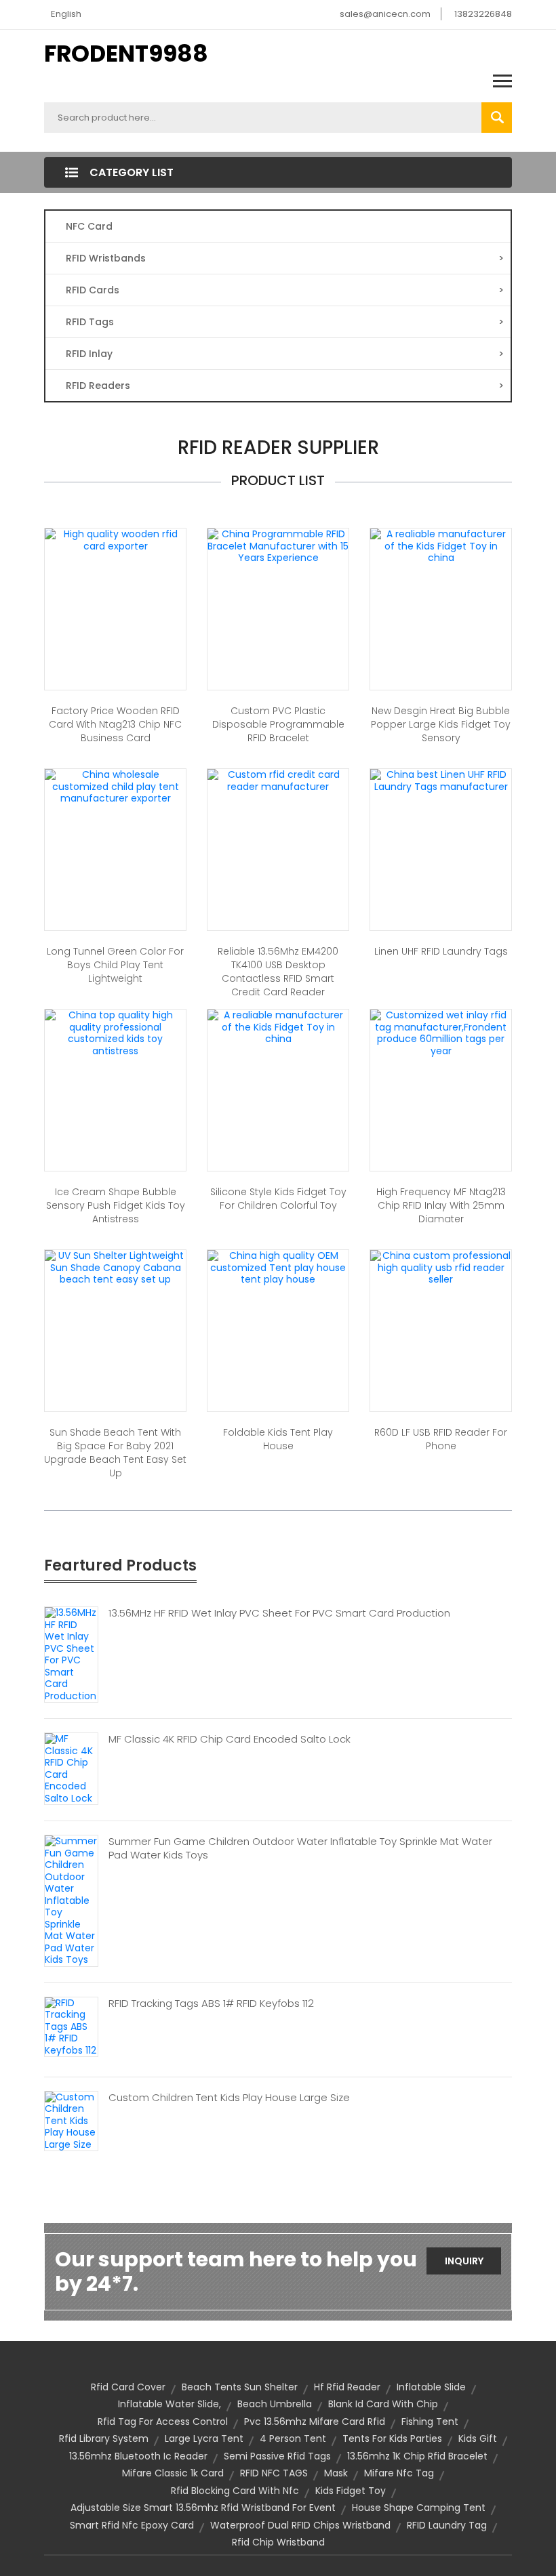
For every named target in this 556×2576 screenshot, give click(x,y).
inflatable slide (431, 2387)
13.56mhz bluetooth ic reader (138, 2456)
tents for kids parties (392, 2438)
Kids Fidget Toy (351, 2491)
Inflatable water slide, (170, 2404)
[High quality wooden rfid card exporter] (115, 539)
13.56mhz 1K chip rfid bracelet (417, 2456)
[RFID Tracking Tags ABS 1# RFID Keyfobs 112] (71, 2026)
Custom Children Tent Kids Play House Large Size (229, 2098)
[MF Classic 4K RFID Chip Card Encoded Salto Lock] (71, 1768)
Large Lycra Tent (204, 2438)
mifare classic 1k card (173, 2473)
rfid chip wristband (278, 2542)
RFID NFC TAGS (274, 2473)
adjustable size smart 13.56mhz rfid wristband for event (203, 2508)
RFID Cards (285, 290)
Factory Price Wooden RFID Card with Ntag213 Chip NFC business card (115, 724)
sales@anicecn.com (385, 14)
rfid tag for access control (163, 2422)
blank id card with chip (383, 2404)
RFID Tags (285, 322)
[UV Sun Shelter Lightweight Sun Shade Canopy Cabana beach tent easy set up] (115, 1267)
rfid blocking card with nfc (235, 2491)
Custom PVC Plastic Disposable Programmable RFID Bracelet (278, 724)
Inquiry (464, 2261)
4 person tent (293, 2438)
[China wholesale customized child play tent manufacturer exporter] (115, 786)
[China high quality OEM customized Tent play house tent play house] (278, 1267)
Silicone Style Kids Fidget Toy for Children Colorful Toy (278, 1199)
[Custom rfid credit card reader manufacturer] (278, 780)
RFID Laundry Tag (447, 2525)
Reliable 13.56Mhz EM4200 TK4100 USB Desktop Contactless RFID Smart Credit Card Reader (278, 972)
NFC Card (89, 226)
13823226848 (483, 14)
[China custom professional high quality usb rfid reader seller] (441, 1267)
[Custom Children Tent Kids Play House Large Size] (71, 2120)
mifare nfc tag (399, 2473)
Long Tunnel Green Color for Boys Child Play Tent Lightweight (115, 965)
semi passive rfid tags (277, 2456)
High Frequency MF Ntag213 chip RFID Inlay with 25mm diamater (441, 1205)
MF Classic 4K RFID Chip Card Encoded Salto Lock (230, 1739)
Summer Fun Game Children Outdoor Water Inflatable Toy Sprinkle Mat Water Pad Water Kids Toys (300, 1848)
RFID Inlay (285, 354)
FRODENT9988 (126, 54)
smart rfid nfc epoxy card (132, 2525)
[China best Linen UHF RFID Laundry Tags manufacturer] (441, 780)
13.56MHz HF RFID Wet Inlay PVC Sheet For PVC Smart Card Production (279, 1613)
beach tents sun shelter (240, 2387)
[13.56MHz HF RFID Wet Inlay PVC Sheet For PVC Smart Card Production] (71, 1654)
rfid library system (104, 2438)
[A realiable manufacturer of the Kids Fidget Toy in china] (441, 545)
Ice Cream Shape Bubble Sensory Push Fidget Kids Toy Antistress (116, 1205)
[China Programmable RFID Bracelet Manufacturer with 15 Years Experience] (278, 545)
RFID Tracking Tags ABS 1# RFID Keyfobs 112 (211, 2003)
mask (336, 2473)
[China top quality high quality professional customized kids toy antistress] (115, 1033)
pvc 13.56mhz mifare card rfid (315, 2422)
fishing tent (430, 2422)
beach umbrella (275, 2404)
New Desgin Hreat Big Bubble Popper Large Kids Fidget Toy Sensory (441, 724)
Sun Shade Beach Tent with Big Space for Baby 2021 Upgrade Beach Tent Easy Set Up (115, 1453)
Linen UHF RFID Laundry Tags (441, 951)
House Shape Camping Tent (419, 2508)
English (66, 14)
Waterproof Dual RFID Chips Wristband (300, 2525)
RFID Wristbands (285, 258)
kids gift (478, 2438)
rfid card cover (128, 2387)
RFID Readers (285, 386)
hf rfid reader (347, 2387)
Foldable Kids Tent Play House (278, 1439)
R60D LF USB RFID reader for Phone (441, 1439)
